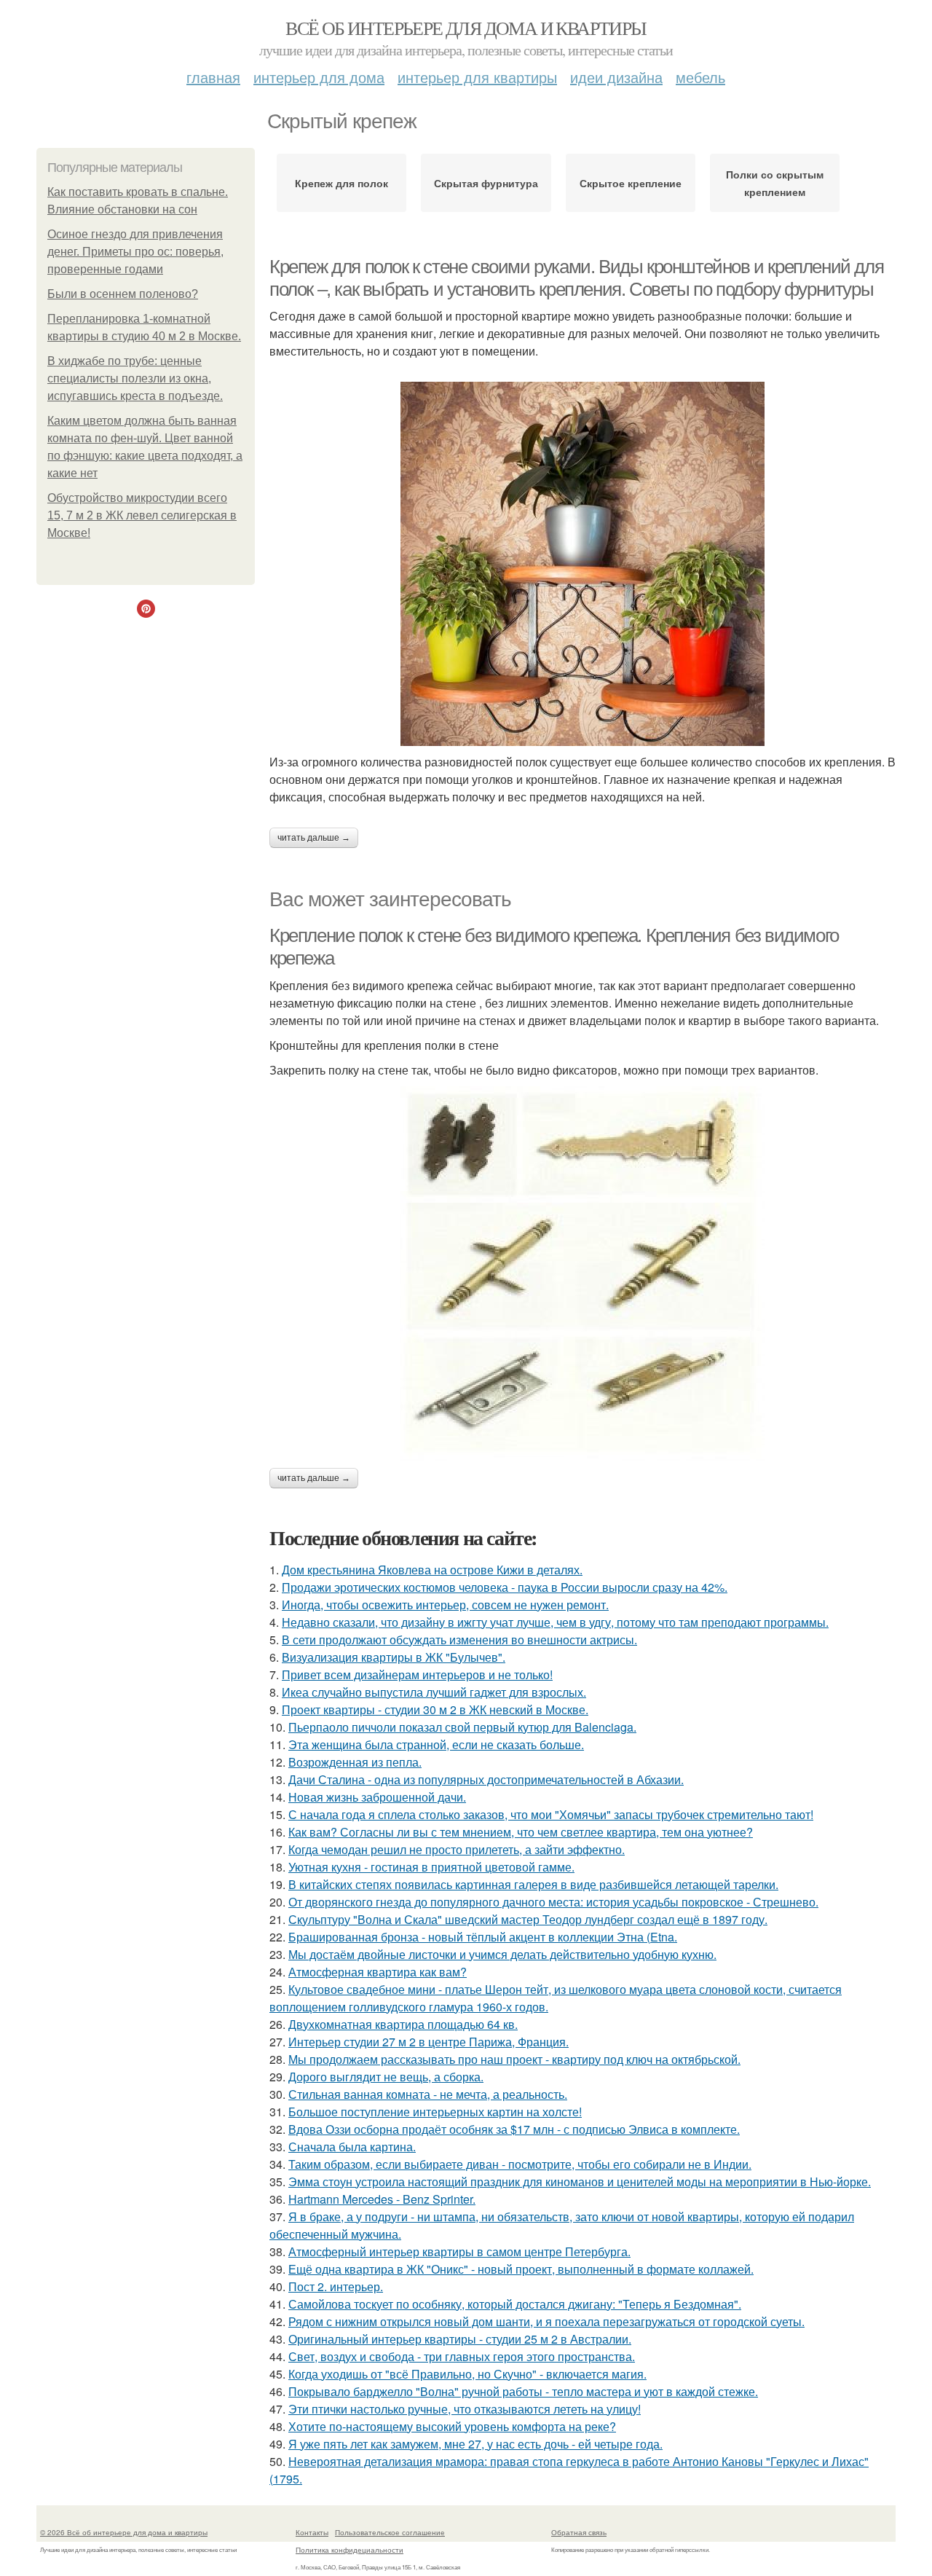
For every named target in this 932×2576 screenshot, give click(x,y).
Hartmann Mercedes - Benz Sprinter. (382, 2199)
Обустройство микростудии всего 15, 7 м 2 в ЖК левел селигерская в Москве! (142, 515)
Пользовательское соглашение (390, 2532)
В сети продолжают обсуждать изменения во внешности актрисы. (459, 1640)
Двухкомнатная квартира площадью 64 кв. (403, 2024)
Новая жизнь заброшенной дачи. (377, 1797)
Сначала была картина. (352, 2147)
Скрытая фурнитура (486, 183)
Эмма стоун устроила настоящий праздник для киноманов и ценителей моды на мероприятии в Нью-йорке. (580, 2182)
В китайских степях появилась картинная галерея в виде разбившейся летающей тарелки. (533, 1884)
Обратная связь (579, 2532)
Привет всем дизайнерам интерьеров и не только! (417, 1674)
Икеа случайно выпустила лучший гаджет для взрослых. (434, 1692)
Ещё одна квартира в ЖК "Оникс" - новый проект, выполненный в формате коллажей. (521, 2269)
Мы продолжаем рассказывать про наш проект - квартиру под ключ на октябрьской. (514, 2059)
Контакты (312, 2532)
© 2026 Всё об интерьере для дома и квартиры (124, 2532)
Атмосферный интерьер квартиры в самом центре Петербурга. (459, 2251)
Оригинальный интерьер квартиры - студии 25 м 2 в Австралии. (460, 2339)
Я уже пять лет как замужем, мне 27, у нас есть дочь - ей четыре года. (475, 2444)
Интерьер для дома (319, 77)
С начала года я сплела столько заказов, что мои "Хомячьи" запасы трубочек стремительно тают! (551, 1814)
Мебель (700, 77)
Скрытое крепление (631, 183)
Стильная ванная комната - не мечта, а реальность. (428, 2094)
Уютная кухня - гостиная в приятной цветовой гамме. (431, 1867)
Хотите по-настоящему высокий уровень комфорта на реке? (452, 2426)
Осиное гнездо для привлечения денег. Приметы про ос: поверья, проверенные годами (135, 252)
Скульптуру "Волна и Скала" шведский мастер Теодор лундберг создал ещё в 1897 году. (528, 1919)
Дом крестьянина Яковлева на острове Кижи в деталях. (432, 1570)
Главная (213, 77)
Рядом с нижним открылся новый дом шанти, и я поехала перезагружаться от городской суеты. (546, 2321)
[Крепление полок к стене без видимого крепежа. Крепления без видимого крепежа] (582, 1273)
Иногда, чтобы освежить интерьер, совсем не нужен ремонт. (445, 1605)
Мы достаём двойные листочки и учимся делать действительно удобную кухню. (502, 1954)
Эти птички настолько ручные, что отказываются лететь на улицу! (465, 2409)
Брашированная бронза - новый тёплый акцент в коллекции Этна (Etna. (483, 1937)
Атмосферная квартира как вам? (378, 1972)
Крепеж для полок (341, 183)
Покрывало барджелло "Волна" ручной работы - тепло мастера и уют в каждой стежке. (523, 2391)
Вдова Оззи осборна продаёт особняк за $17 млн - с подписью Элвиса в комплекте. (514, 2129)
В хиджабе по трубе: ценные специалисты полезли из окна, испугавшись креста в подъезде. (135, 378)
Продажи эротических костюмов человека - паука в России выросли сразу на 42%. (505, 1587)
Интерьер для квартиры (477, 77)
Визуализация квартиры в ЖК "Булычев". (394, 1657)
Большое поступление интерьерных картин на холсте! (435, 2112)
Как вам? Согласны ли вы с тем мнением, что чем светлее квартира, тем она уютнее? (521, 1832)
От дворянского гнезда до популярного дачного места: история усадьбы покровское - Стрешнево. (553, 1902)
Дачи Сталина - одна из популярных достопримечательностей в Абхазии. (486, 1779)
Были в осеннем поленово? (123, 294)
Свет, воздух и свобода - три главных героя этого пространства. (462, 2356)
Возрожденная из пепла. (355, 1762)
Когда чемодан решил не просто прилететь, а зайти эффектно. (457, 1849)
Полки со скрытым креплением (775, 183)
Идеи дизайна (616, 77)
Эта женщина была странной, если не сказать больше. (436, 1744)
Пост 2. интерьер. (336, 2286)
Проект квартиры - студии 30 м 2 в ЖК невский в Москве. (435, 1709)
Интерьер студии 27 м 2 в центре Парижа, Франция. (429, 2042)
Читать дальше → (314, 838)
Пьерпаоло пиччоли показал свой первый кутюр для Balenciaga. (462, 1727)
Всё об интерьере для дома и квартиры (466, 28)
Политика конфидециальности (349, 2550)
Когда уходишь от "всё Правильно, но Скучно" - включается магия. (467, 2374)
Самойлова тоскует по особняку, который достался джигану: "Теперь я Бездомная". (515, 2304)
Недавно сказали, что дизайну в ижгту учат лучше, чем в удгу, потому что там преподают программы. (555, 1622)
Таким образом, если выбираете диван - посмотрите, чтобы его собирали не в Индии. (520, 2164)
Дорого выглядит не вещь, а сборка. (386, 2077)
